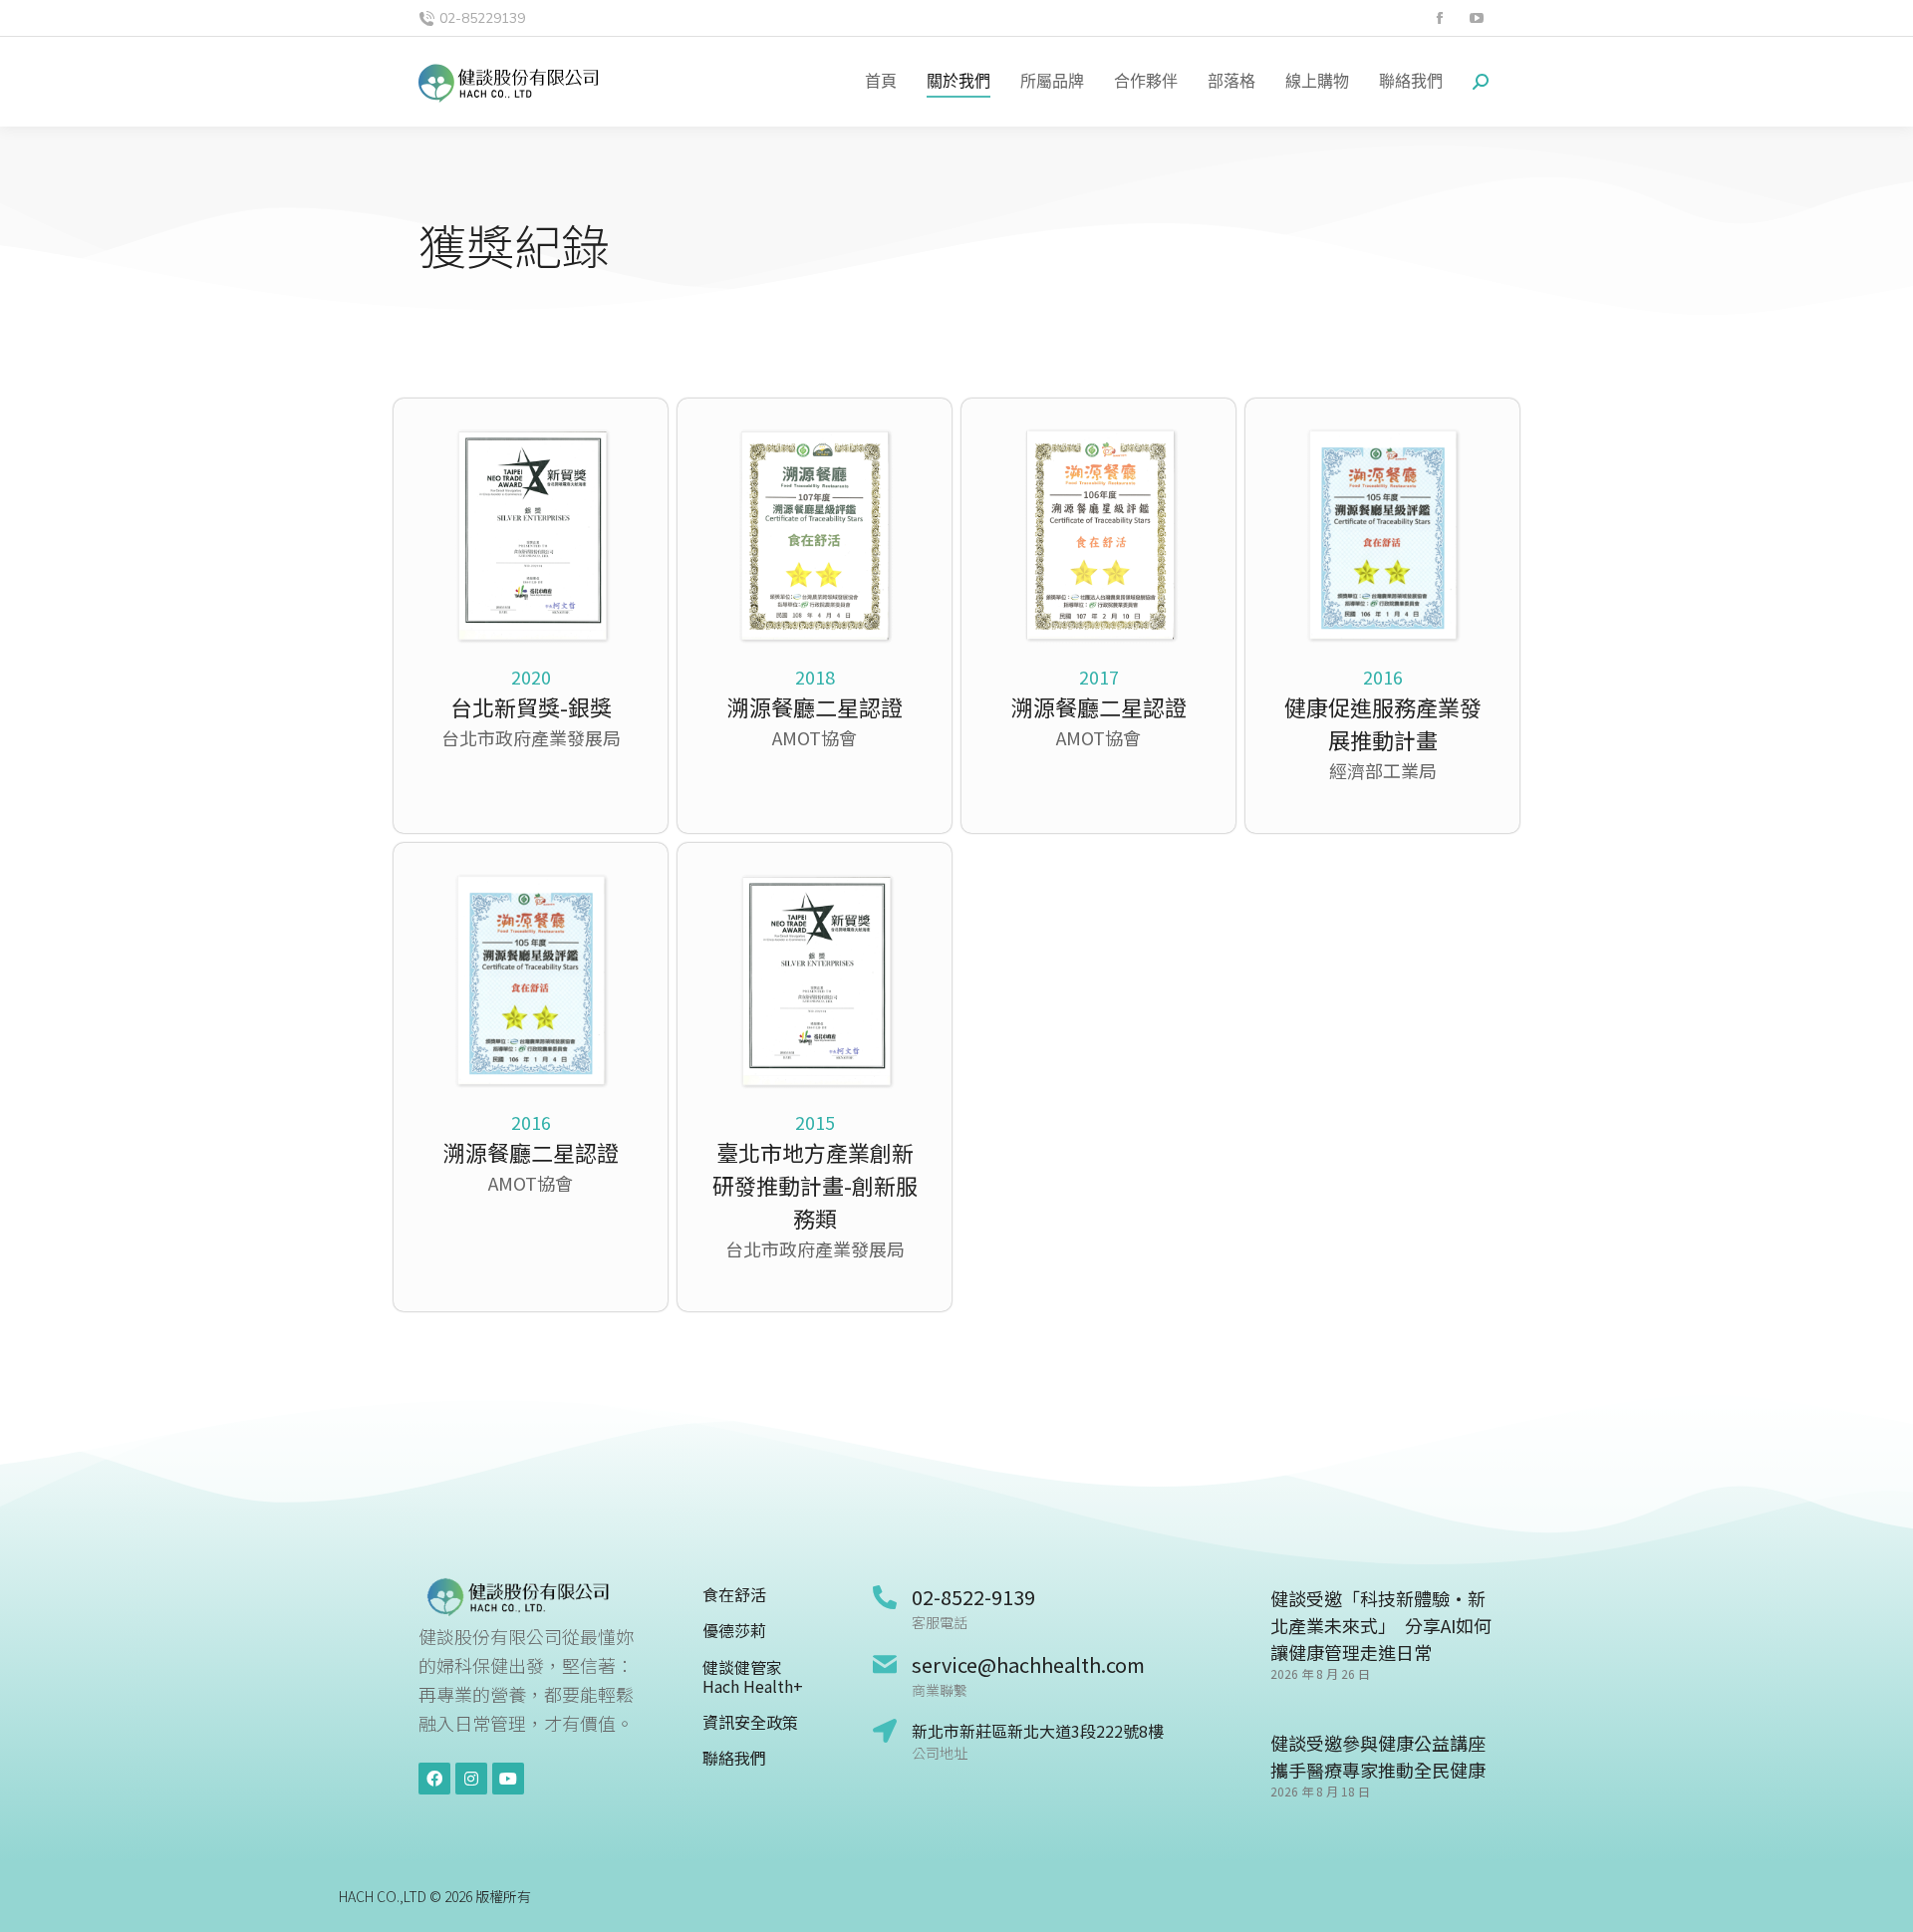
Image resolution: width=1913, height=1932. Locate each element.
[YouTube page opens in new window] (1476, 18)
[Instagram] (471, 1779)
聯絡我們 (734, 1758)
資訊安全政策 (750, 1722)
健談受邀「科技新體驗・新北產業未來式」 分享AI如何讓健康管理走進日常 (1381, 1625)
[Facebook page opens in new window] (1439, 18)
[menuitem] (881, 82)
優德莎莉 (734, 1631)
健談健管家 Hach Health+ (753, 1677)
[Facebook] (434, 1779)
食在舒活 (734, 1595)
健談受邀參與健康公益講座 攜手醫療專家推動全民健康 (1378, 1756)
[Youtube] (508, 1779)
